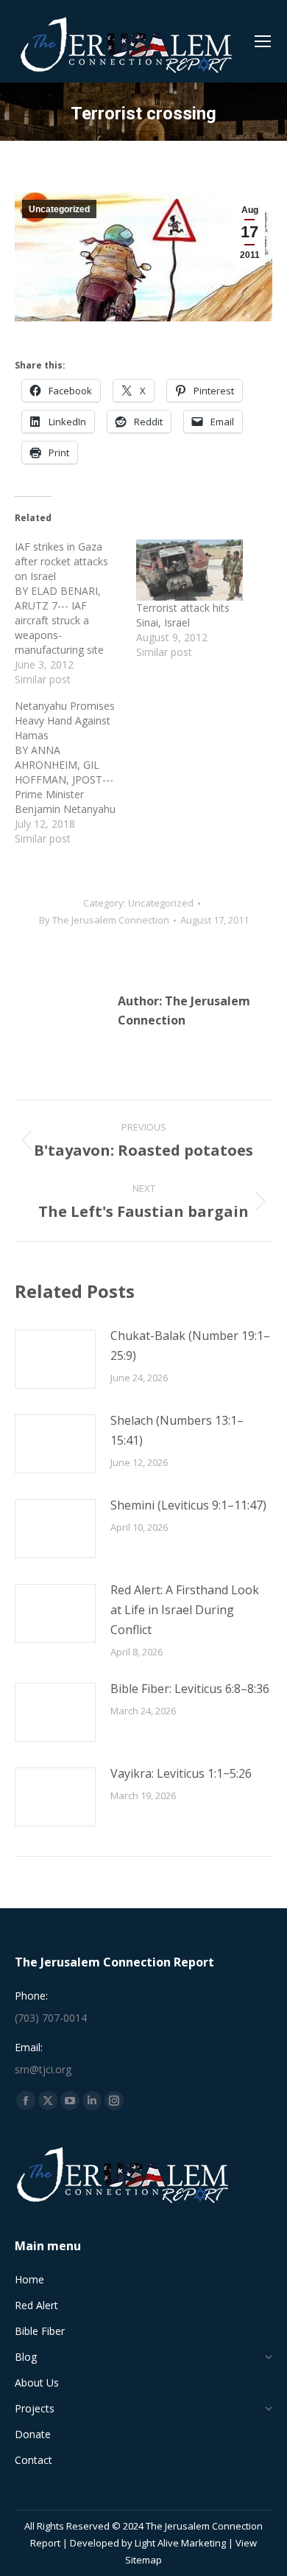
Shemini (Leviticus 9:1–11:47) (188, 1505)
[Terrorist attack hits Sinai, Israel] (189, 570)
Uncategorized (59, 209)
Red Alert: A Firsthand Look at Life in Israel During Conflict (185, 1610)
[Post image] (55, 1359)
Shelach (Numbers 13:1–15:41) (177, 1430)
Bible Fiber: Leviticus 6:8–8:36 (190, 1689)
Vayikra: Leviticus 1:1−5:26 (181, 1773)
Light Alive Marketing (180, 2543)
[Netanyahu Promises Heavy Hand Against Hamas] (75, 772)
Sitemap (143, 2560)
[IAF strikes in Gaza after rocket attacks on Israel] (75, 613)
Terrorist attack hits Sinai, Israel (183, 615)
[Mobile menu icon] (263, 41)
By (104, 920)
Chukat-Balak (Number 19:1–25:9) (190, 1345)
